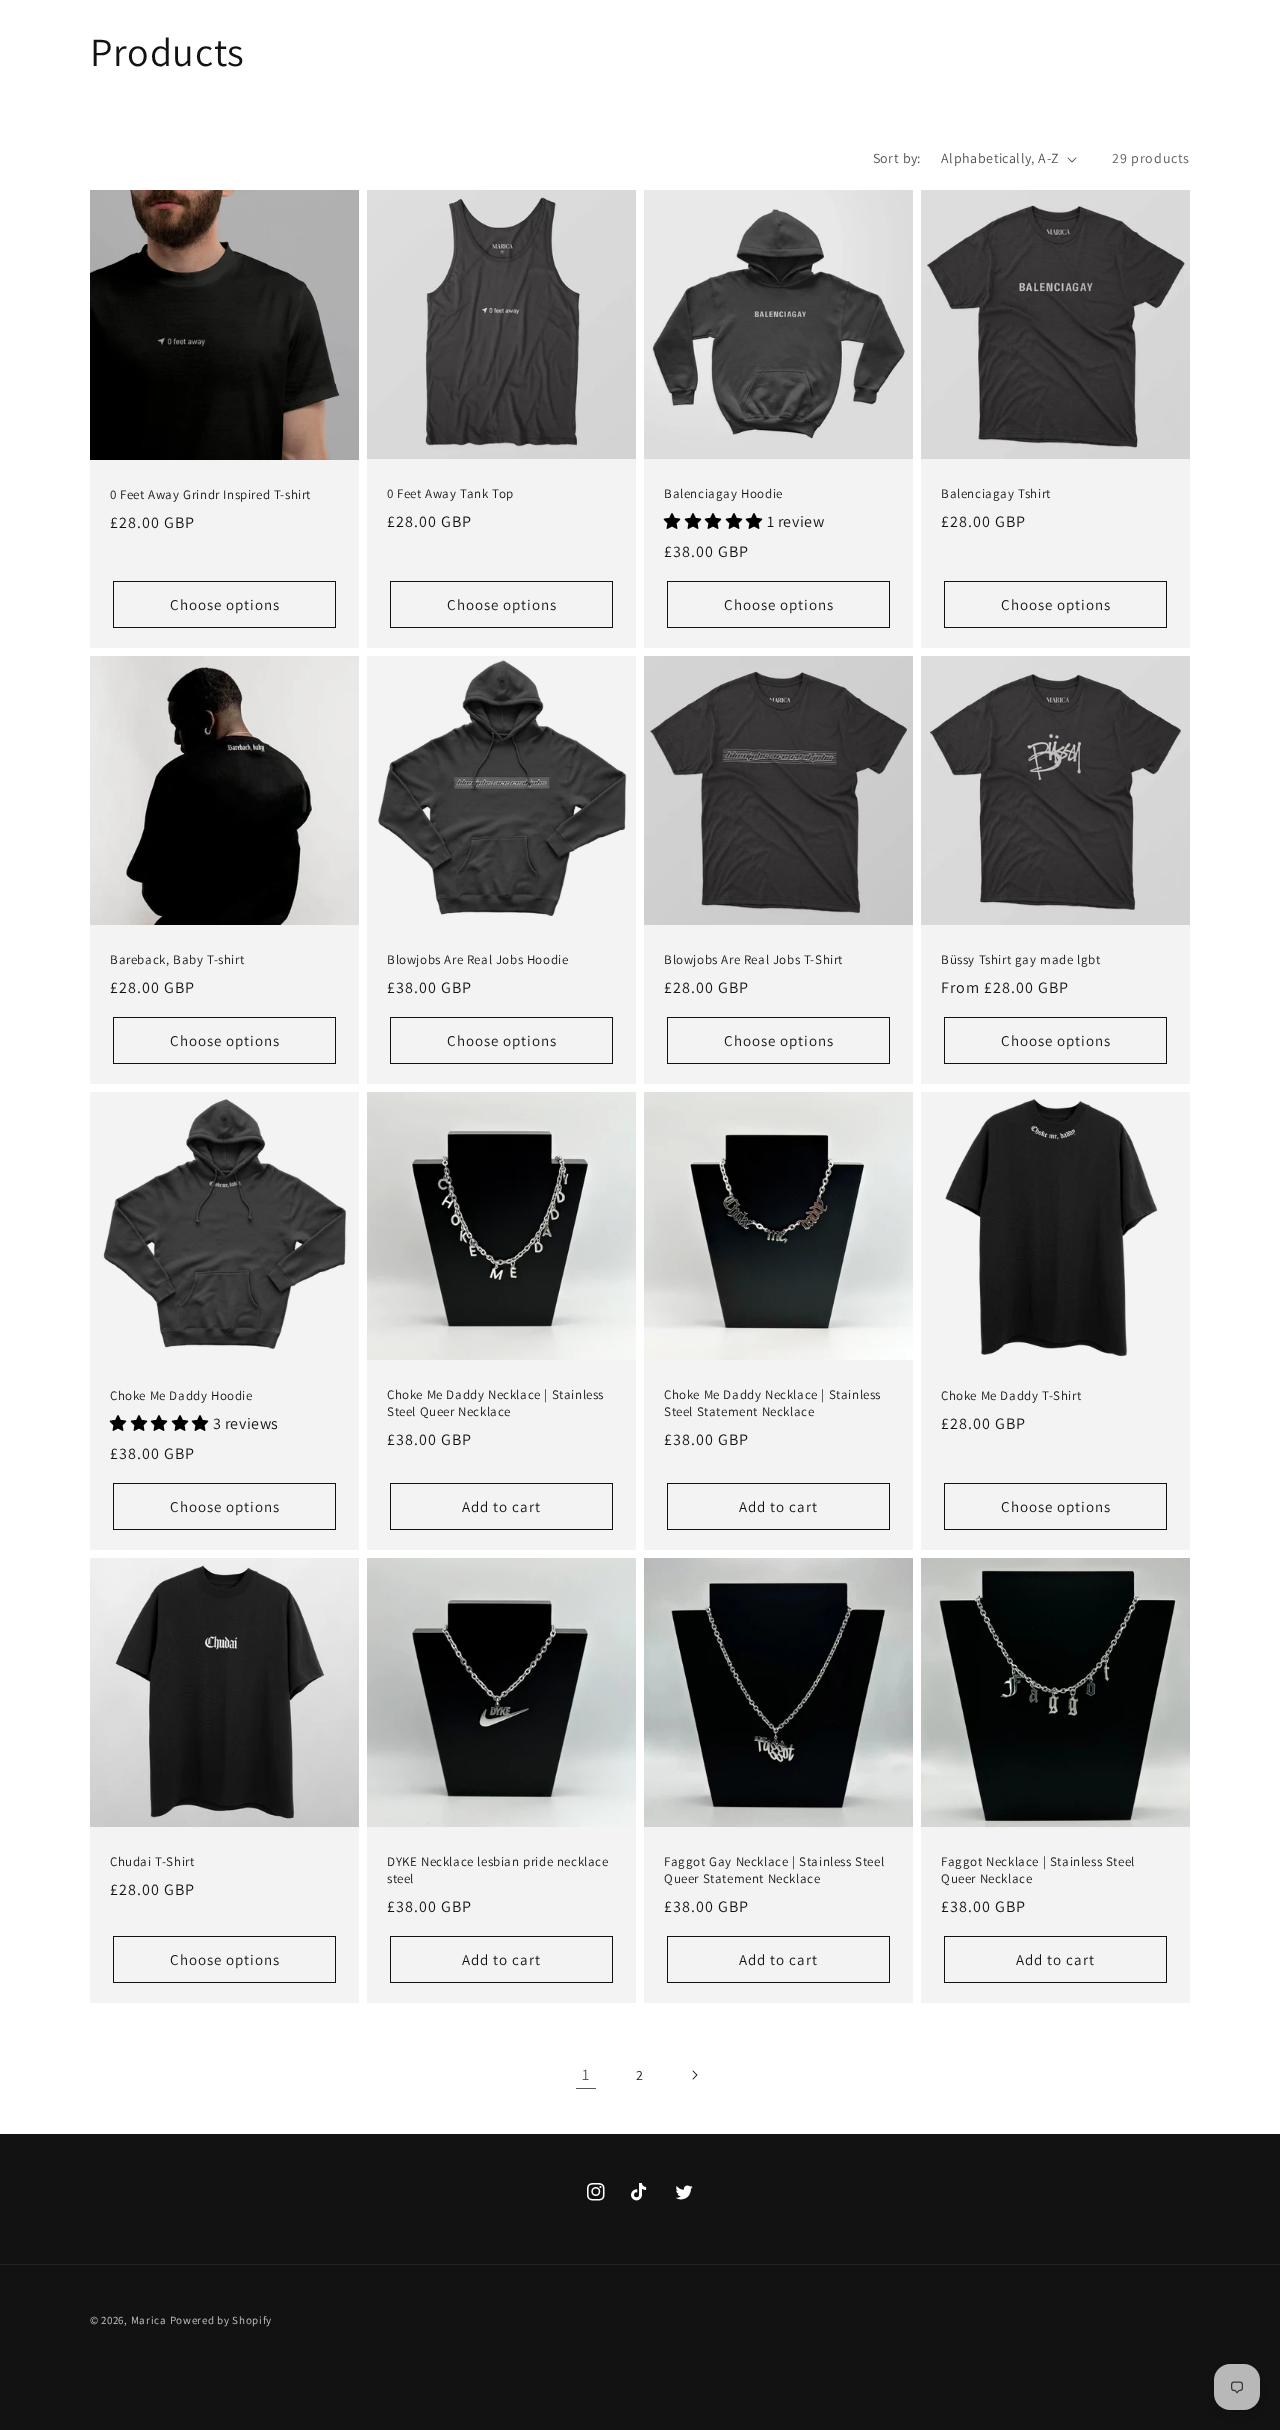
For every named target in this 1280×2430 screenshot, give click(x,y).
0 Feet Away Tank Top (450, 494)
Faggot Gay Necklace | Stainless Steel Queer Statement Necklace (774, 1870)
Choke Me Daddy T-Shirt (1011, 1396)
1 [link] (586, 2074)
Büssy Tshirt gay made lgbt (1021, 960)
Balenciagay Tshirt (996, 494)
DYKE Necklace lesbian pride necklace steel (498, 1870)
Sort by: (897, 158)
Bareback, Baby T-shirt (177, 960)
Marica (149, 2320)
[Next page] (694, 2075)
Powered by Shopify (221, 2320)
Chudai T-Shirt (152, 1862)
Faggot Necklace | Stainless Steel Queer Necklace (1038, 1870)
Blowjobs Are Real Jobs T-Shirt (753, 960)
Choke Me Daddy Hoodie (181, 1396)
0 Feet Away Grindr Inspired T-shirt (210, 495)
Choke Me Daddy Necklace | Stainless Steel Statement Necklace (772, 1403)
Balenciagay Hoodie (723, 494)
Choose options (225, 604)
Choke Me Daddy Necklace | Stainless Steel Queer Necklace (495, 1403)
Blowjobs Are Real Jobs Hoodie (477, 960)
